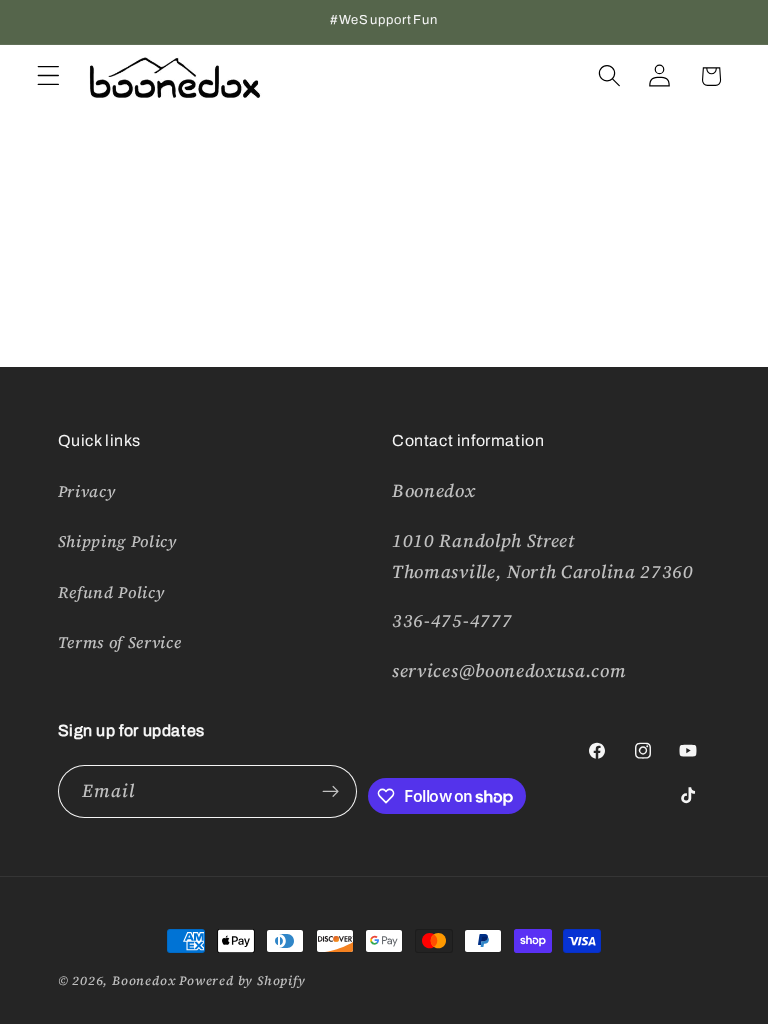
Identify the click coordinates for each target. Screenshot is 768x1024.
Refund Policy (111, 592)
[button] (48, 76)
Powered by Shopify (242, 980)
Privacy (87, 491)
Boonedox (143, 980)
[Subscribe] (330, 792)
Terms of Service (120, 642)
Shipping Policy (117, 541)
